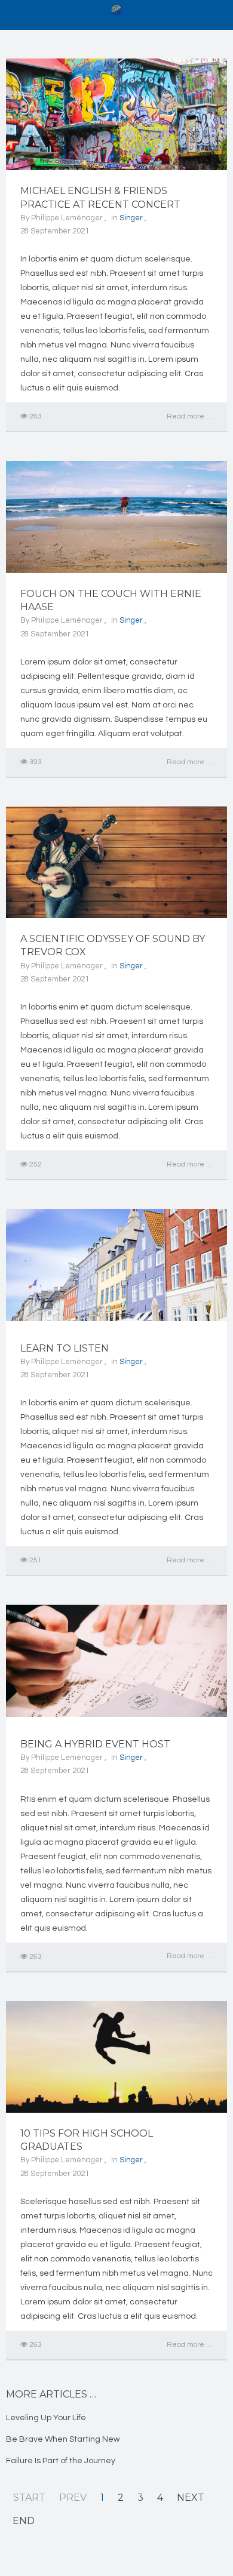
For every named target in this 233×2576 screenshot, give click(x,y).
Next (191, 2497)
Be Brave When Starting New (63, 2439)
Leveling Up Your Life (46, 2418)
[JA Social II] (116, 10)
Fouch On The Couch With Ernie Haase (111, 600)
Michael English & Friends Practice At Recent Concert (100, 197)
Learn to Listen (65, 1348)
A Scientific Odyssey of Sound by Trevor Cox (113, 945)
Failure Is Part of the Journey (61, 2461)
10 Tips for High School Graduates (87, 2140)
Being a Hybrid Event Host (95, 1744)
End (24, 2521)
